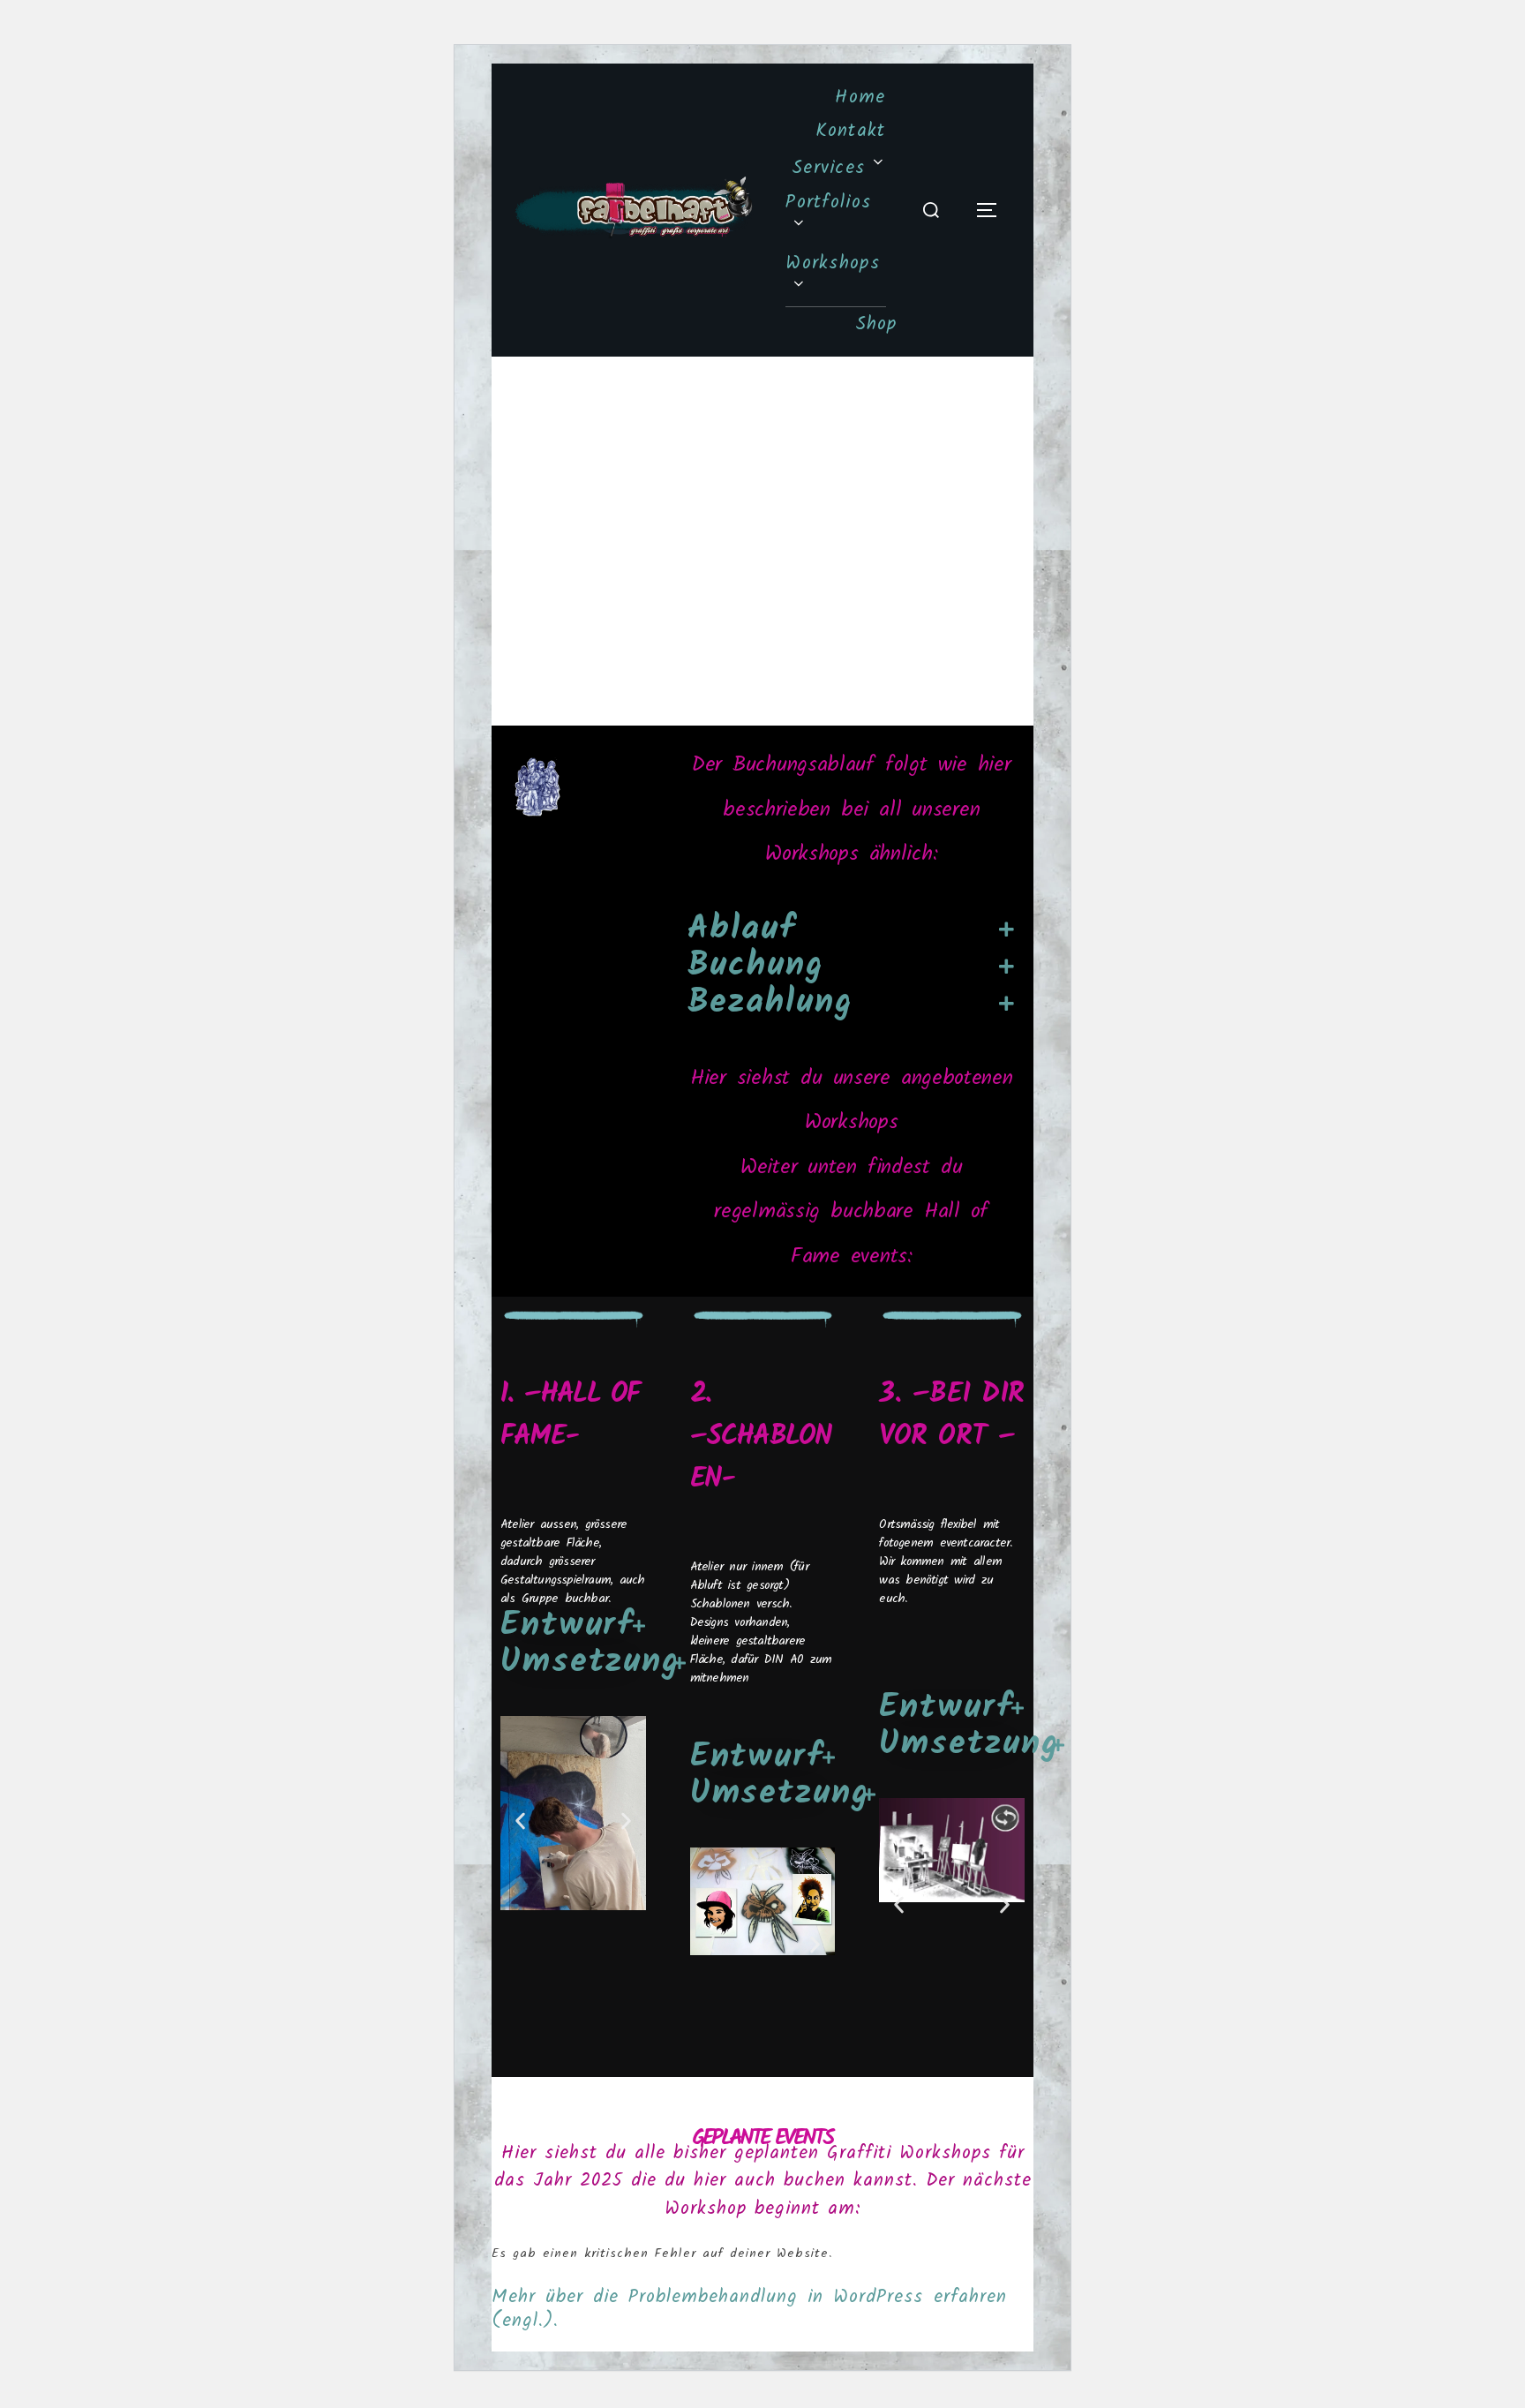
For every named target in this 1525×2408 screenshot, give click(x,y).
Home (860, 98)
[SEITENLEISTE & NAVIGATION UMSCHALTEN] (993, 210)
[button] (520, 1821)
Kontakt (851, 131)
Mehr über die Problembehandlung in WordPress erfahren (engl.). (749, 2309)
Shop (876, 324)
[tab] (852, 930)
